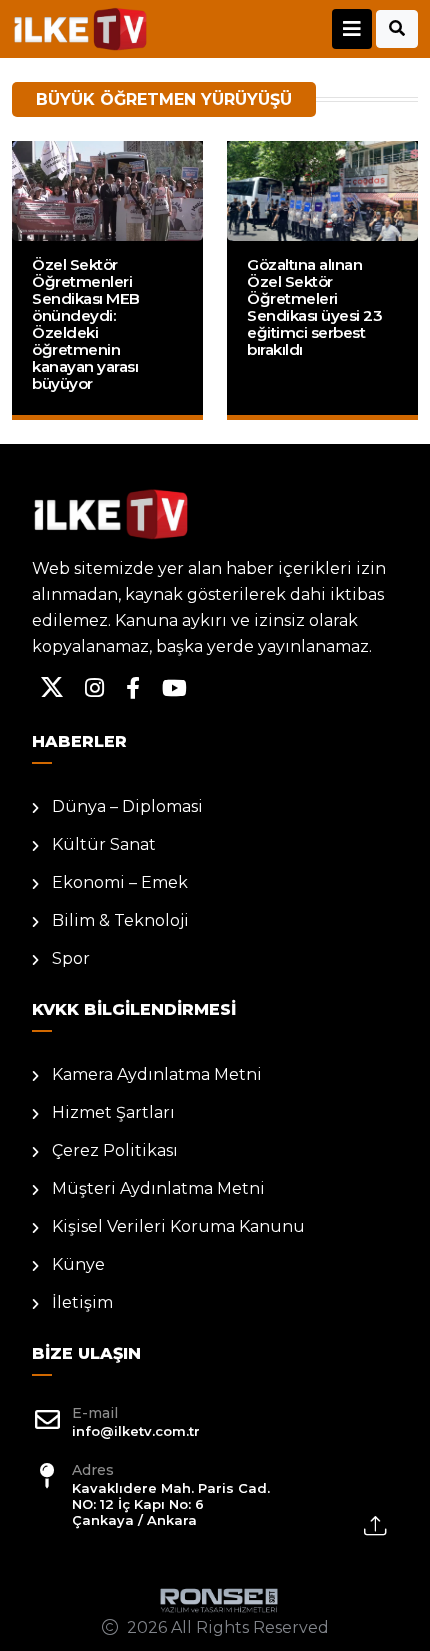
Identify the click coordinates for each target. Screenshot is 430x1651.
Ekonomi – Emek (120, 882)
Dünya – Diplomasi (127, 806)
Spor (71, 958)
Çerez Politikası (115, 1150)
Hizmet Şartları (113, 1112)
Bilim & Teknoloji (120, 920)
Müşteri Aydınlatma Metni (158, 1188)
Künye (78, 1264)
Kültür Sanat (104, 844)
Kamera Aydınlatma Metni (157, 1074)
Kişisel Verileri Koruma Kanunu (178, 1226)
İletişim (82, 1302)
